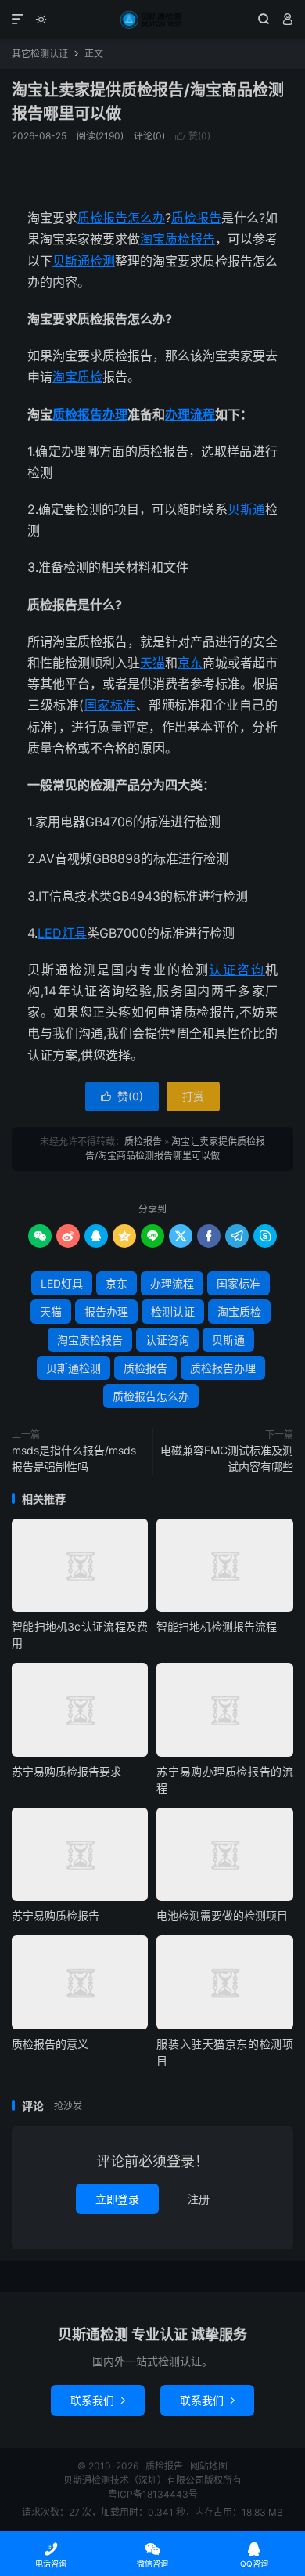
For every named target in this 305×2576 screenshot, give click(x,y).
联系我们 (98, 2400)
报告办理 (106, 1311)
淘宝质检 (77, 377)
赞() (193, 136)
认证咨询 (237, 970)
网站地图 (209, 2466)
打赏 (193, 1096)
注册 (199, 2199)
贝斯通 (246, 509)
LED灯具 (62, 933)
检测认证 (173, 1311)
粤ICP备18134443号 (153, 2494)
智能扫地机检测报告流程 (217, 1626)
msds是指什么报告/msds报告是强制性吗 (74, 1458)
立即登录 (117, 2199)
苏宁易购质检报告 (56, 1915)
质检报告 (152, 20)
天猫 (152, 663)
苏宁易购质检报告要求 (66, 1771)
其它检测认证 (40, 54)
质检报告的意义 (50, 2044)
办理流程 (190, 414)
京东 (190, 663)
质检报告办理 (90, 414)
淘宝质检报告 (178, 239)
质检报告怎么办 (121, 218)
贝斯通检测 (84, 261)
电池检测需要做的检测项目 (222, 1915)
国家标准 (110, 705)
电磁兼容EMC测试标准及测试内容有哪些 (227, 1458)
